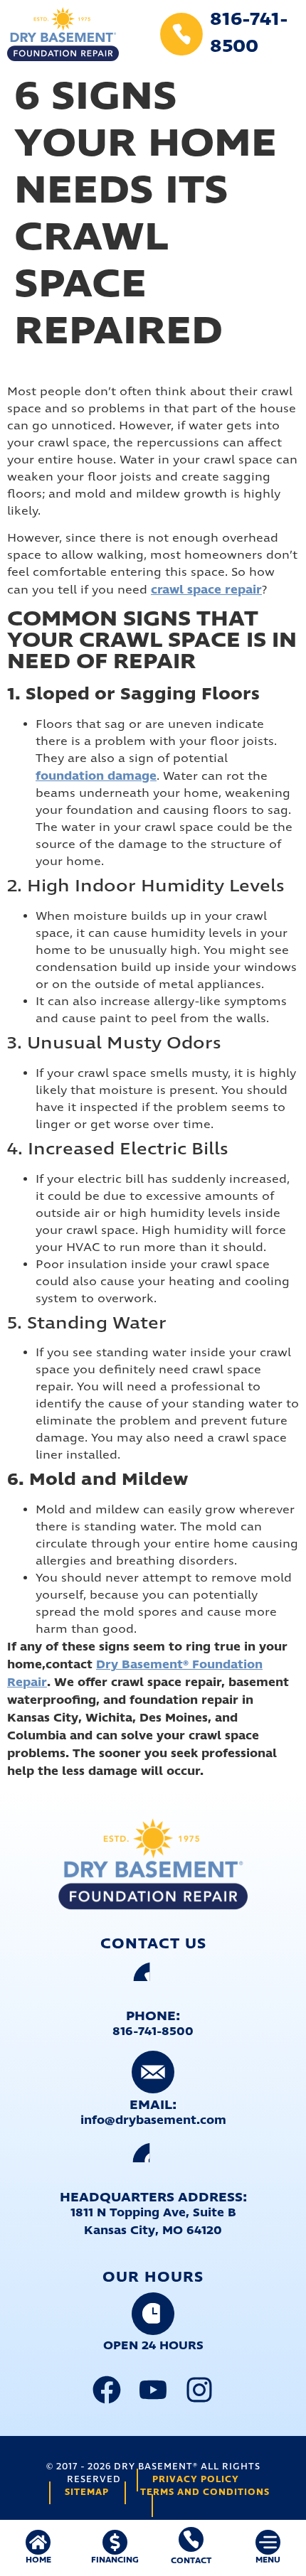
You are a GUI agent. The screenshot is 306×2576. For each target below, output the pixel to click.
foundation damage (96, 776)
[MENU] (268, 2542)
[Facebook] (107, 2390)
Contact (191, 2561)
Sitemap (87, 2492)
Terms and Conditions (205, 2492)
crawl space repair (206, 590)
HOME (38, 2560)
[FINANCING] (115, 2542)
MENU (268, 2560)
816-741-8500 (153, 2032)
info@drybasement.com (153, 2120)
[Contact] (191, 2539)
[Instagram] (199, 2390)
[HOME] (38, 2542)
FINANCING (115, 2560)
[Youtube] (153, 2390)
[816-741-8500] (181, 34)
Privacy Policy (196, 2480)
